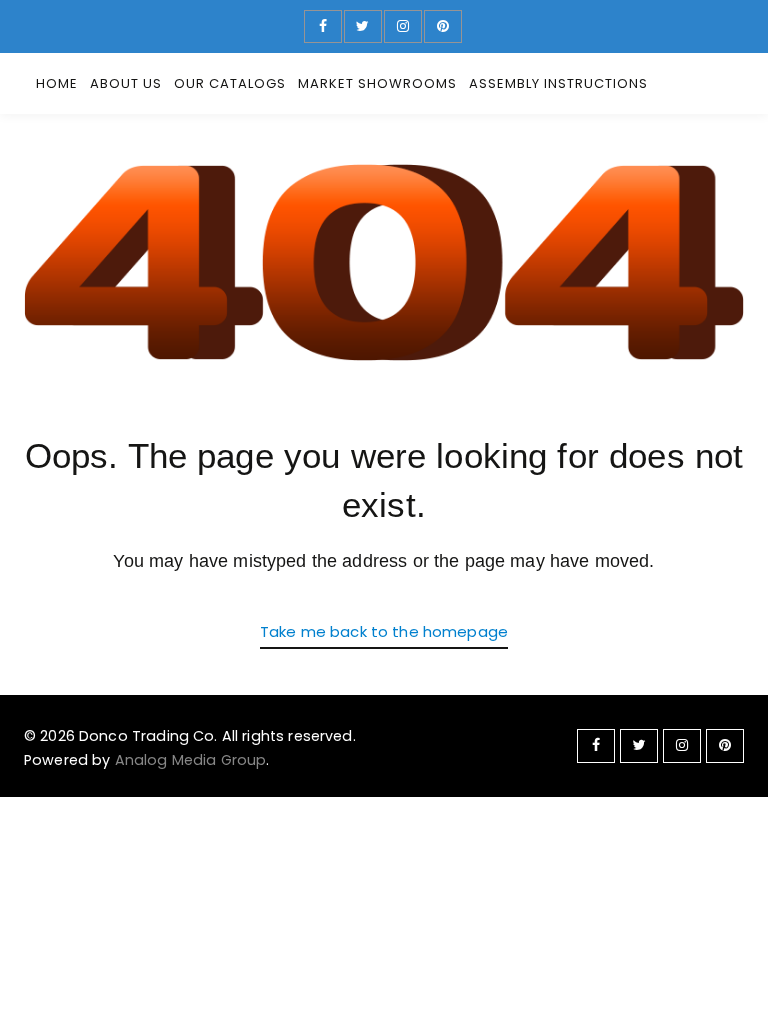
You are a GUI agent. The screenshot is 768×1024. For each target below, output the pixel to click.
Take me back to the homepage (384, 631)
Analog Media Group (191, 760)
